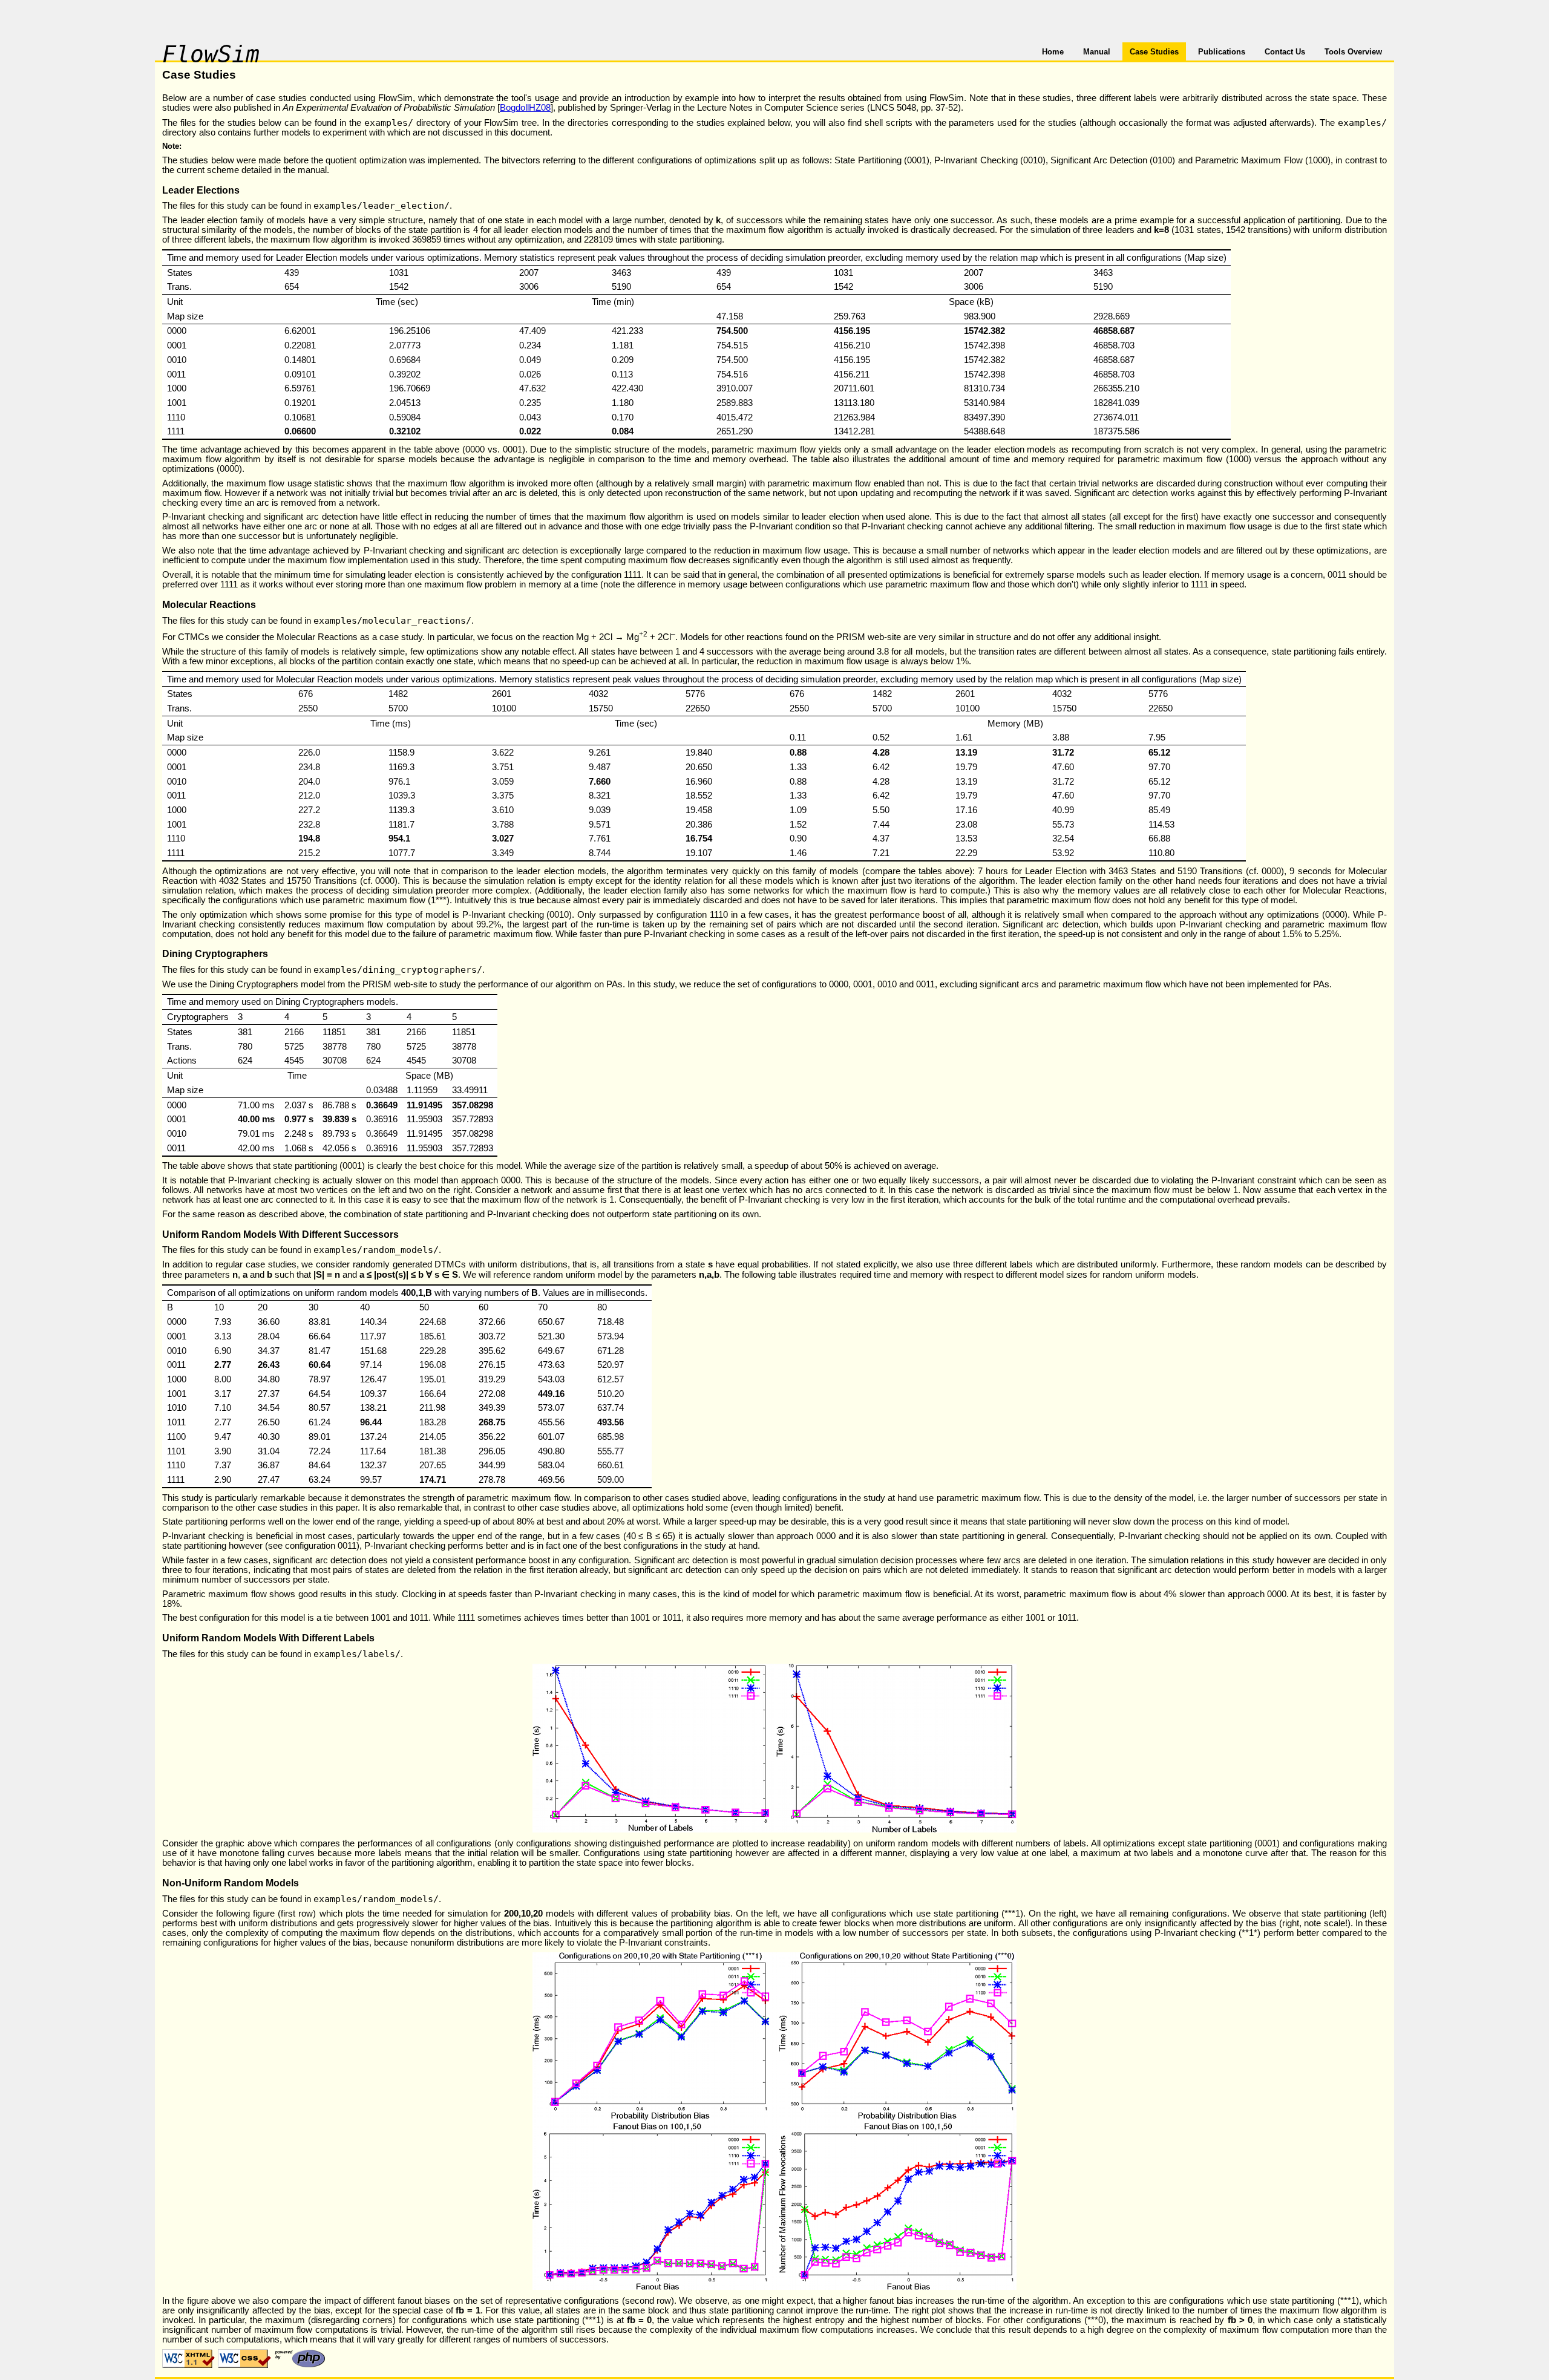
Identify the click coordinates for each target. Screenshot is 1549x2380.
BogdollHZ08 (525, 108)
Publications (1222, 52)
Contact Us (1285, 52)
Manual (1097, 52)
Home (1053, 52)
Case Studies (1154, 52)
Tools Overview (1353, 52)
